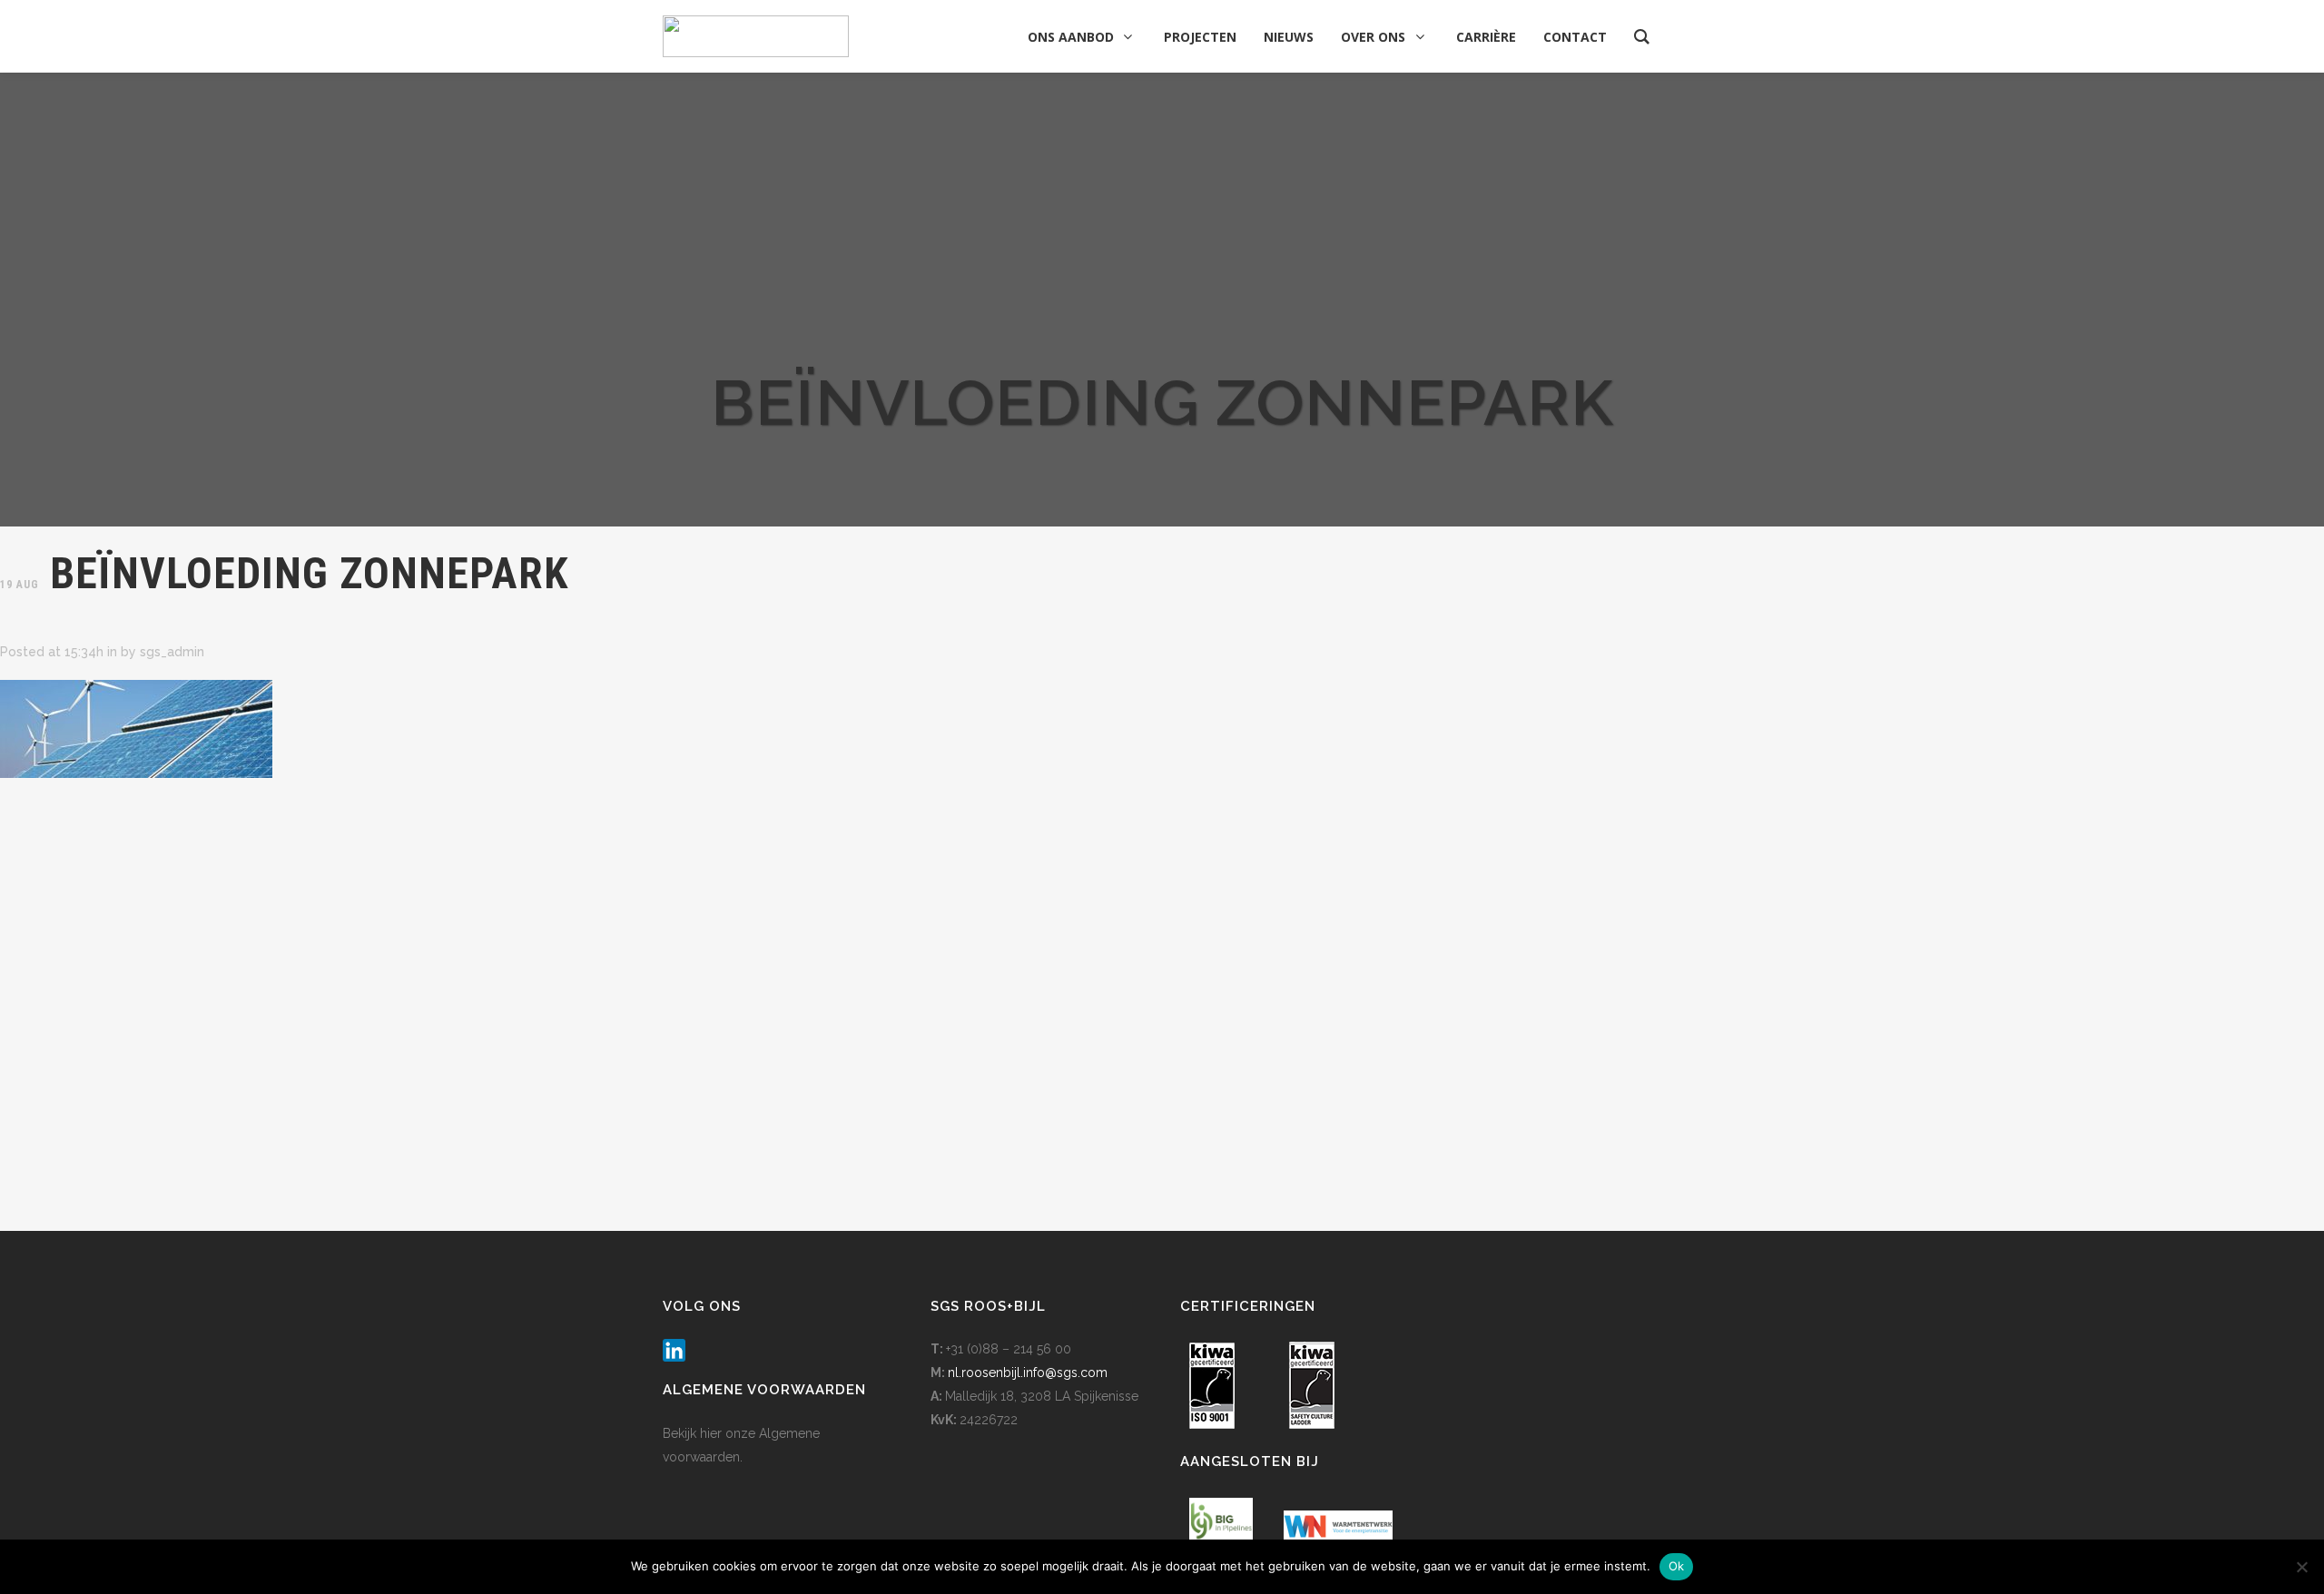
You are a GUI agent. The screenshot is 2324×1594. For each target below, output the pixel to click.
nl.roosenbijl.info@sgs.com (1028, 1373)
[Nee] (2301, 1567)
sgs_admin (172, 652)
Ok (1677, 1566)
